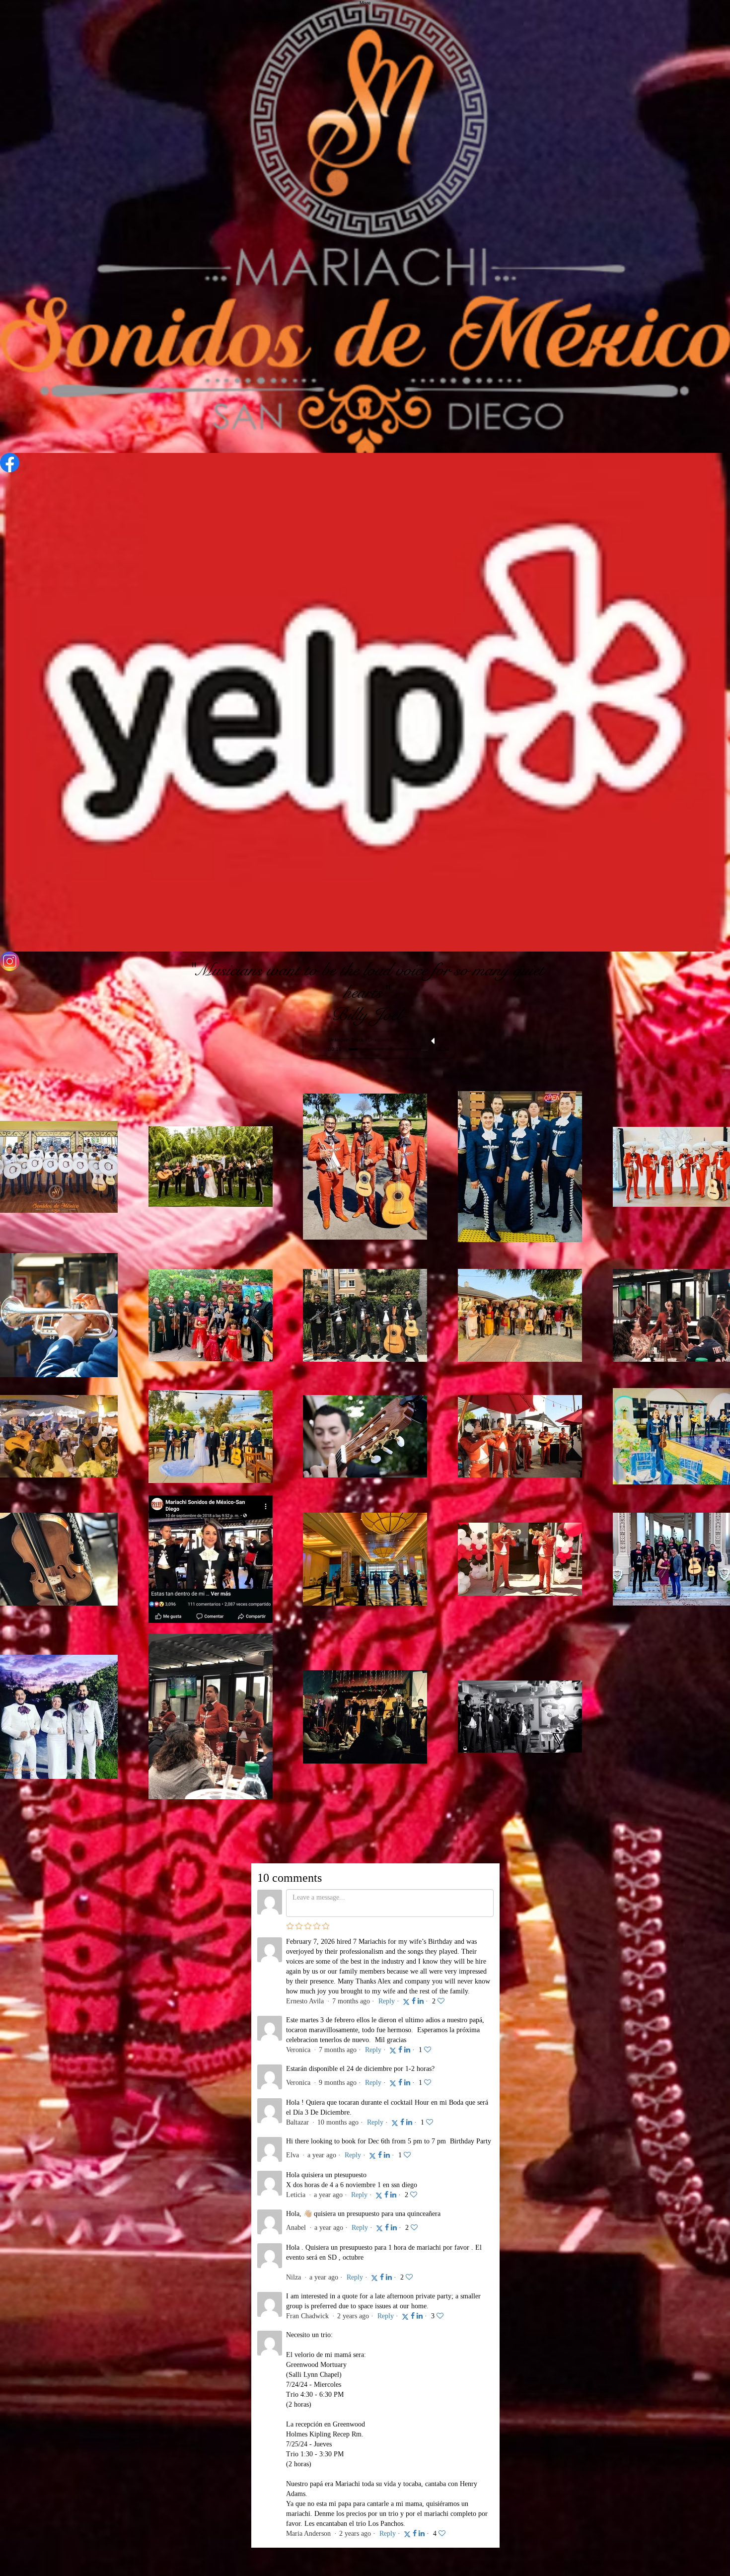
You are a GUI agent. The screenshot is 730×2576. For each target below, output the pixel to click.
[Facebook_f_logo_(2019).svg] (365, 463)
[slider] (444, 1041)
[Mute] (434, 1041)
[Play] (316, 1044)
